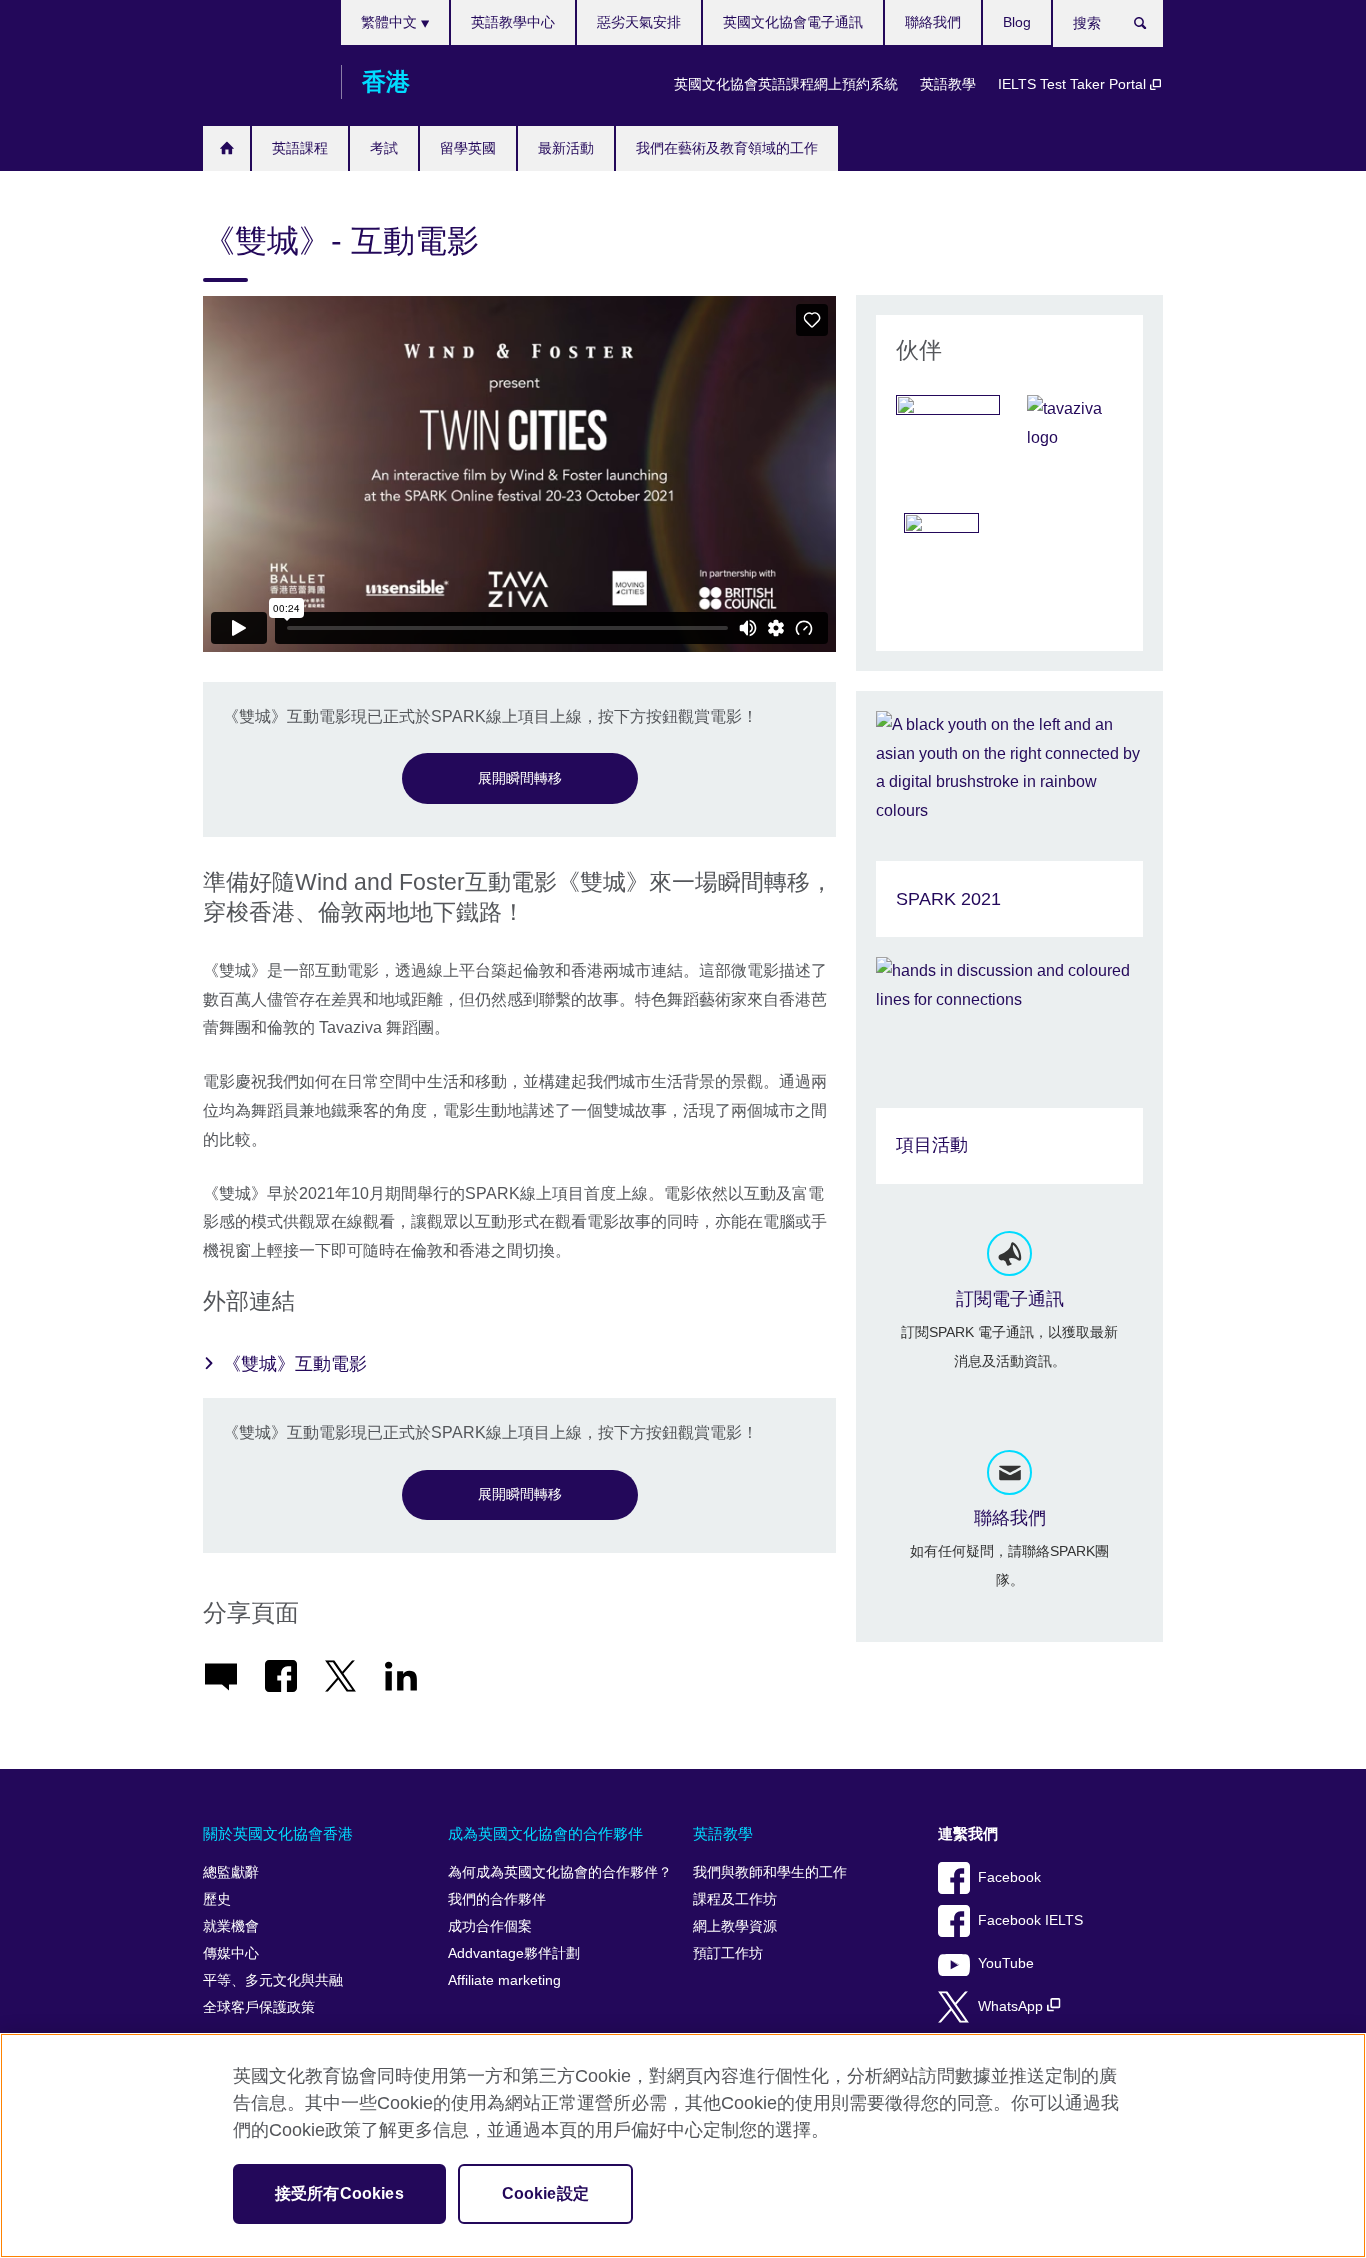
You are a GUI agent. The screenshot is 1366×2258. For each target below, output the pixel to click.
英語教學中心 (513, 22)
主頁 (226, 148)
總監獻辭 (231, 1872)
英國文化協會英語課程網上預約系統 (786, 84)
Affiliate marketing (504, 1980)
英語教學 (948, 84)
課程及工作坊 (735, 1899)
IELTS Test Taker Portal (1074, 84)
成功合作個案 (490, 1926)
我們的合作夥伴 (497, 1899)
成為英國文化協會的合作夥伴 (545, 1833)
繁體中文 (391, 22)
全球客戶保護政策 (259, 2007)
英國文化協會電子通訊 (793, 22)
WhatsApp (1012, 2006)
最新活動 (566, 148)
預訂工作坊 (728, 1953)
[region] (683, 2145)
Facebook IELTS (1030, 1920)
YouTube (1006, 1963)
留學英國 (468, 148)
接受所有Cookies (339, 2193)
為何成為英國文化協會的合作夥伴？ (560, 1872)
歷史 (217, 1899)
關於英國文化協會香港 (278, 1833)
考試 (384, 148)
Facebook (1009, 1877)
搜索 (1150, 27)
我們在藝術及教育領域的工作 (727, 148)
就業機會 (231, 1926)
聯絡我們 (933, 22)
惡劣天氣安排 (639, 22)
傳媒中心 (231, 1953)
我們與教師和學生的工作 (770, 1872)
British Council (262, 82)
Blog (1017, 22)
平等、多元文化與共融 (273, 1980)
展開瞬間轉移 (520, 778)
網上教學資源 (735, 1926)
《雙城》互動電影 (295, 1364)
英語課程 (300, 148)
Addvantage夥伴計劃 (514, 1953)
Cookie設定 (545, 2193)
